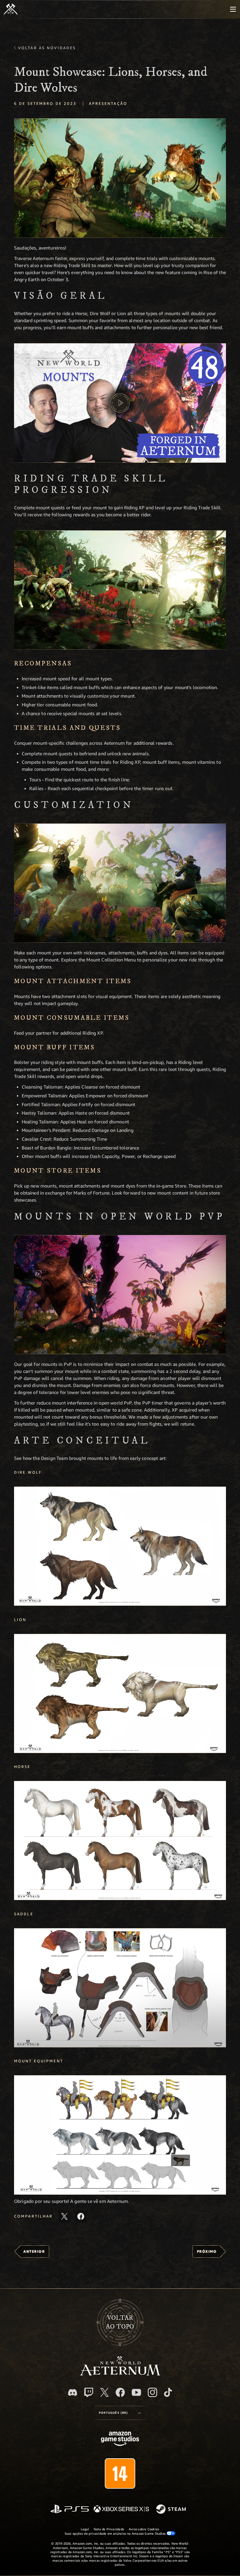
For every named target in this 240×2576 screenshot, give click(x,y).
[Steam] (172, 2510)
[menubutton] (233, 9)
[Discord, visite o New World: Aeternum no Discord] (73, 2393)
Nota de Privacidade (109, 2529)
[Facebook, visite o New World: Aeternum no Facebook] (120, 2392)
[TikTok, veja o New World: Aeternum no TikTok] (168, 2392)
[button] (120, 178)
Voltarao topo (120, 2322)
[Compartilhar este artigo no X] (64, 2216)
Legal (85, 2529)
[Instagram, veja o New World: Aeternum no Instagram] (152, 2392)
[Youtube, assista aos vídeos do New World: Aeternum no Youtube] (136, 2392)
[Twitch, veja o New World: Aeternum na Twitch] (89, 2392)
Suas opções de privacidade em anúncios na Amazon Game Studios (116, 2533)
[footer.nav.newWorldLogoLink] (120, 2374)
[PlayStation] (70, 2509)
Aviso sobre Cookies (144, 2529)
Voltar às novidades (47, 48)
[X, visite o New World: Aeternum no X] (104, 2392)
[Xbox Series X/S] (121, 2509)
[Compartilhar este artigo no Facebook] (81, 2216)
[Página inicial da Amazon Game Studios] (120, 2439)
